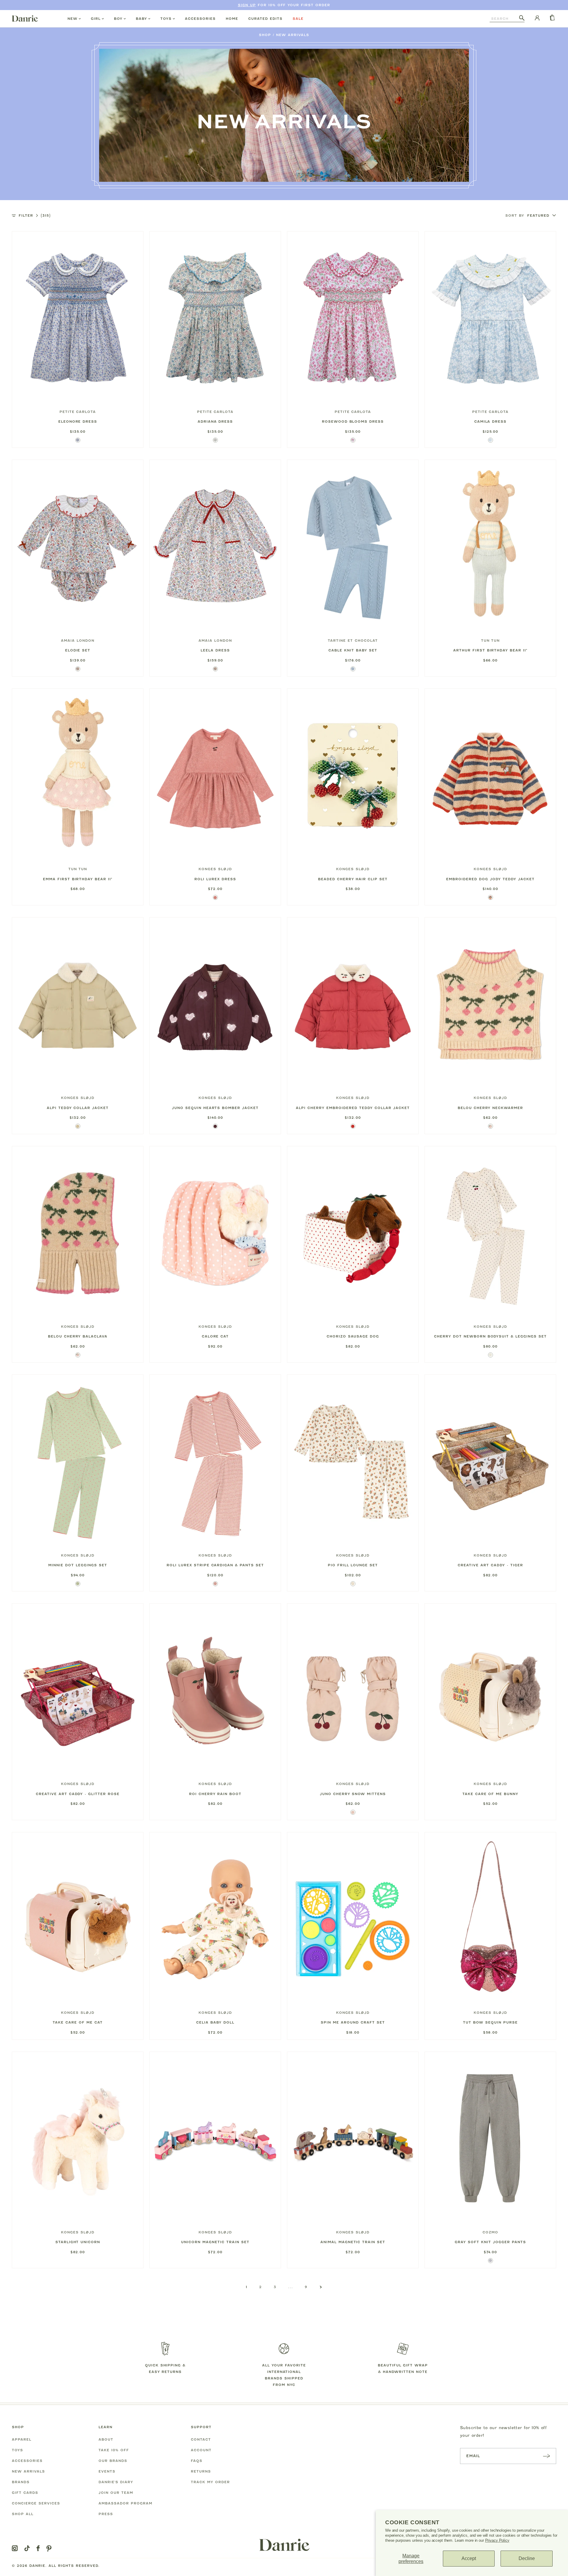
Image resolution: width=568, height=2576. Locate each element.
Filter (35, 215)
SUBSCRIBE (546, 2456)
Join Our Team (116, 2493)
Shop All (23, 2514)
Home (232, 19)
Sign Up (247, 5)
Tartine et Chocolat (353, 641)
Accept (469, 2558)
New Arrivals (293, 35)
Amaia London (78, 641)
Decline (527, 2558)
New (72, 19)
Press (106, 2514)
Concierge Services (36, 2503)
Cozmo (490, 2232)
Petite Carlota (78, 412)
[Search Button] (522, 18)
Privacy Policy (497, 2540)
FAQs (197, 2461)
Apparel (22, 2439)
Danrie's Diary (116, 2482)
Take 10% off (114, 2450)
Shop (265, 35)
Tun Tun (490, 641)
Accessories (200, 19)
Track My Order (210, 2482)
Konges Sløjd (215, 869)
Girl (96, 19)
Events (107, 2471)
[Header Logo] (25, 18)
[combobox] (504, 19)
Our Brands (113, 2461)
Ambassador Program (125, 2503)
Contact (201, 2439)
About (106, 2439)
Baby (141, 19)
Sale (298, 19)
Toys (166, 19)
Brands (21, 2482)
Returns (201, 2471)
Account (201, 2450)
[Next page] (321, 2287)
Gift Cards (25, 2493)
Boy (118, 19)
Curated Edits (265, 19)
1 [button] (247, 2287)
